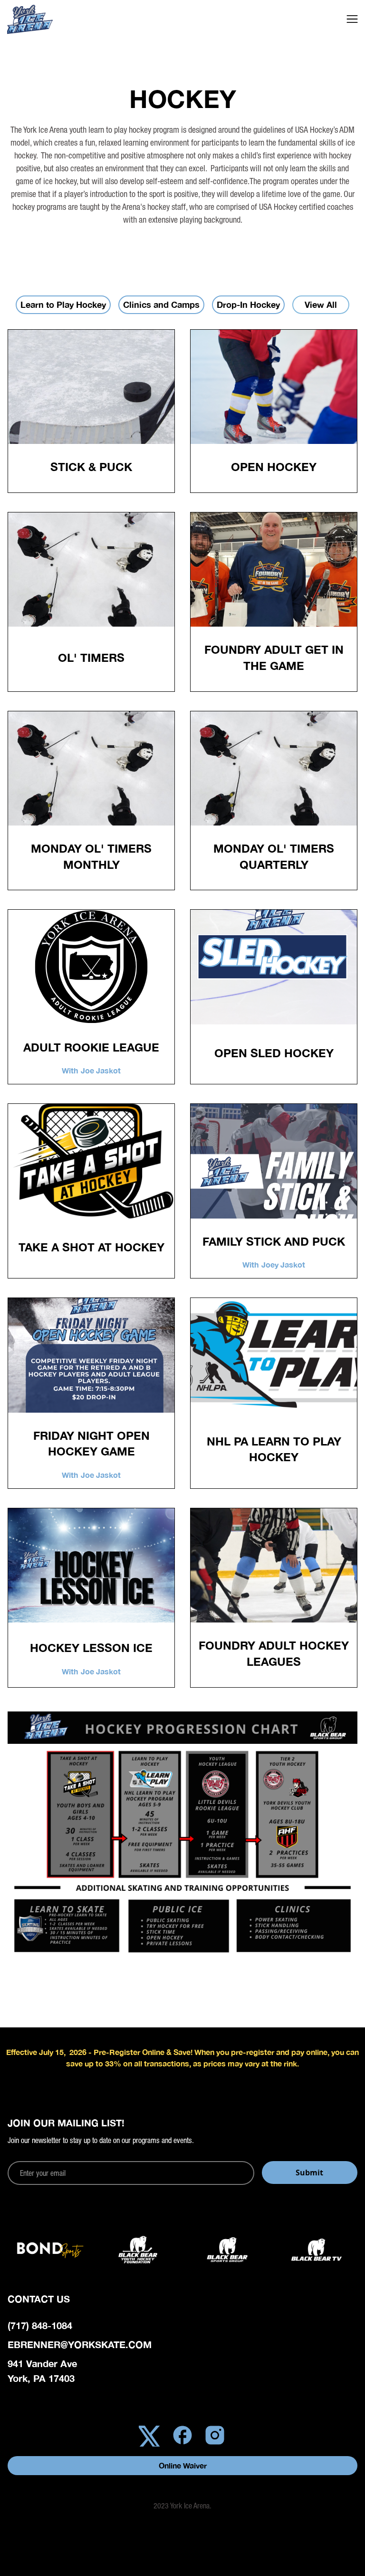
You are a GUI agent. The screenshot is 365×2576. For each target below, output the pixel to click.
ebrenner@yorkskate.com (80, 2344)
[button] (352, 19)
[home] (45, 19)
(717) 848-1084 (40, 2325)
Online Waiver (183, 2465)
